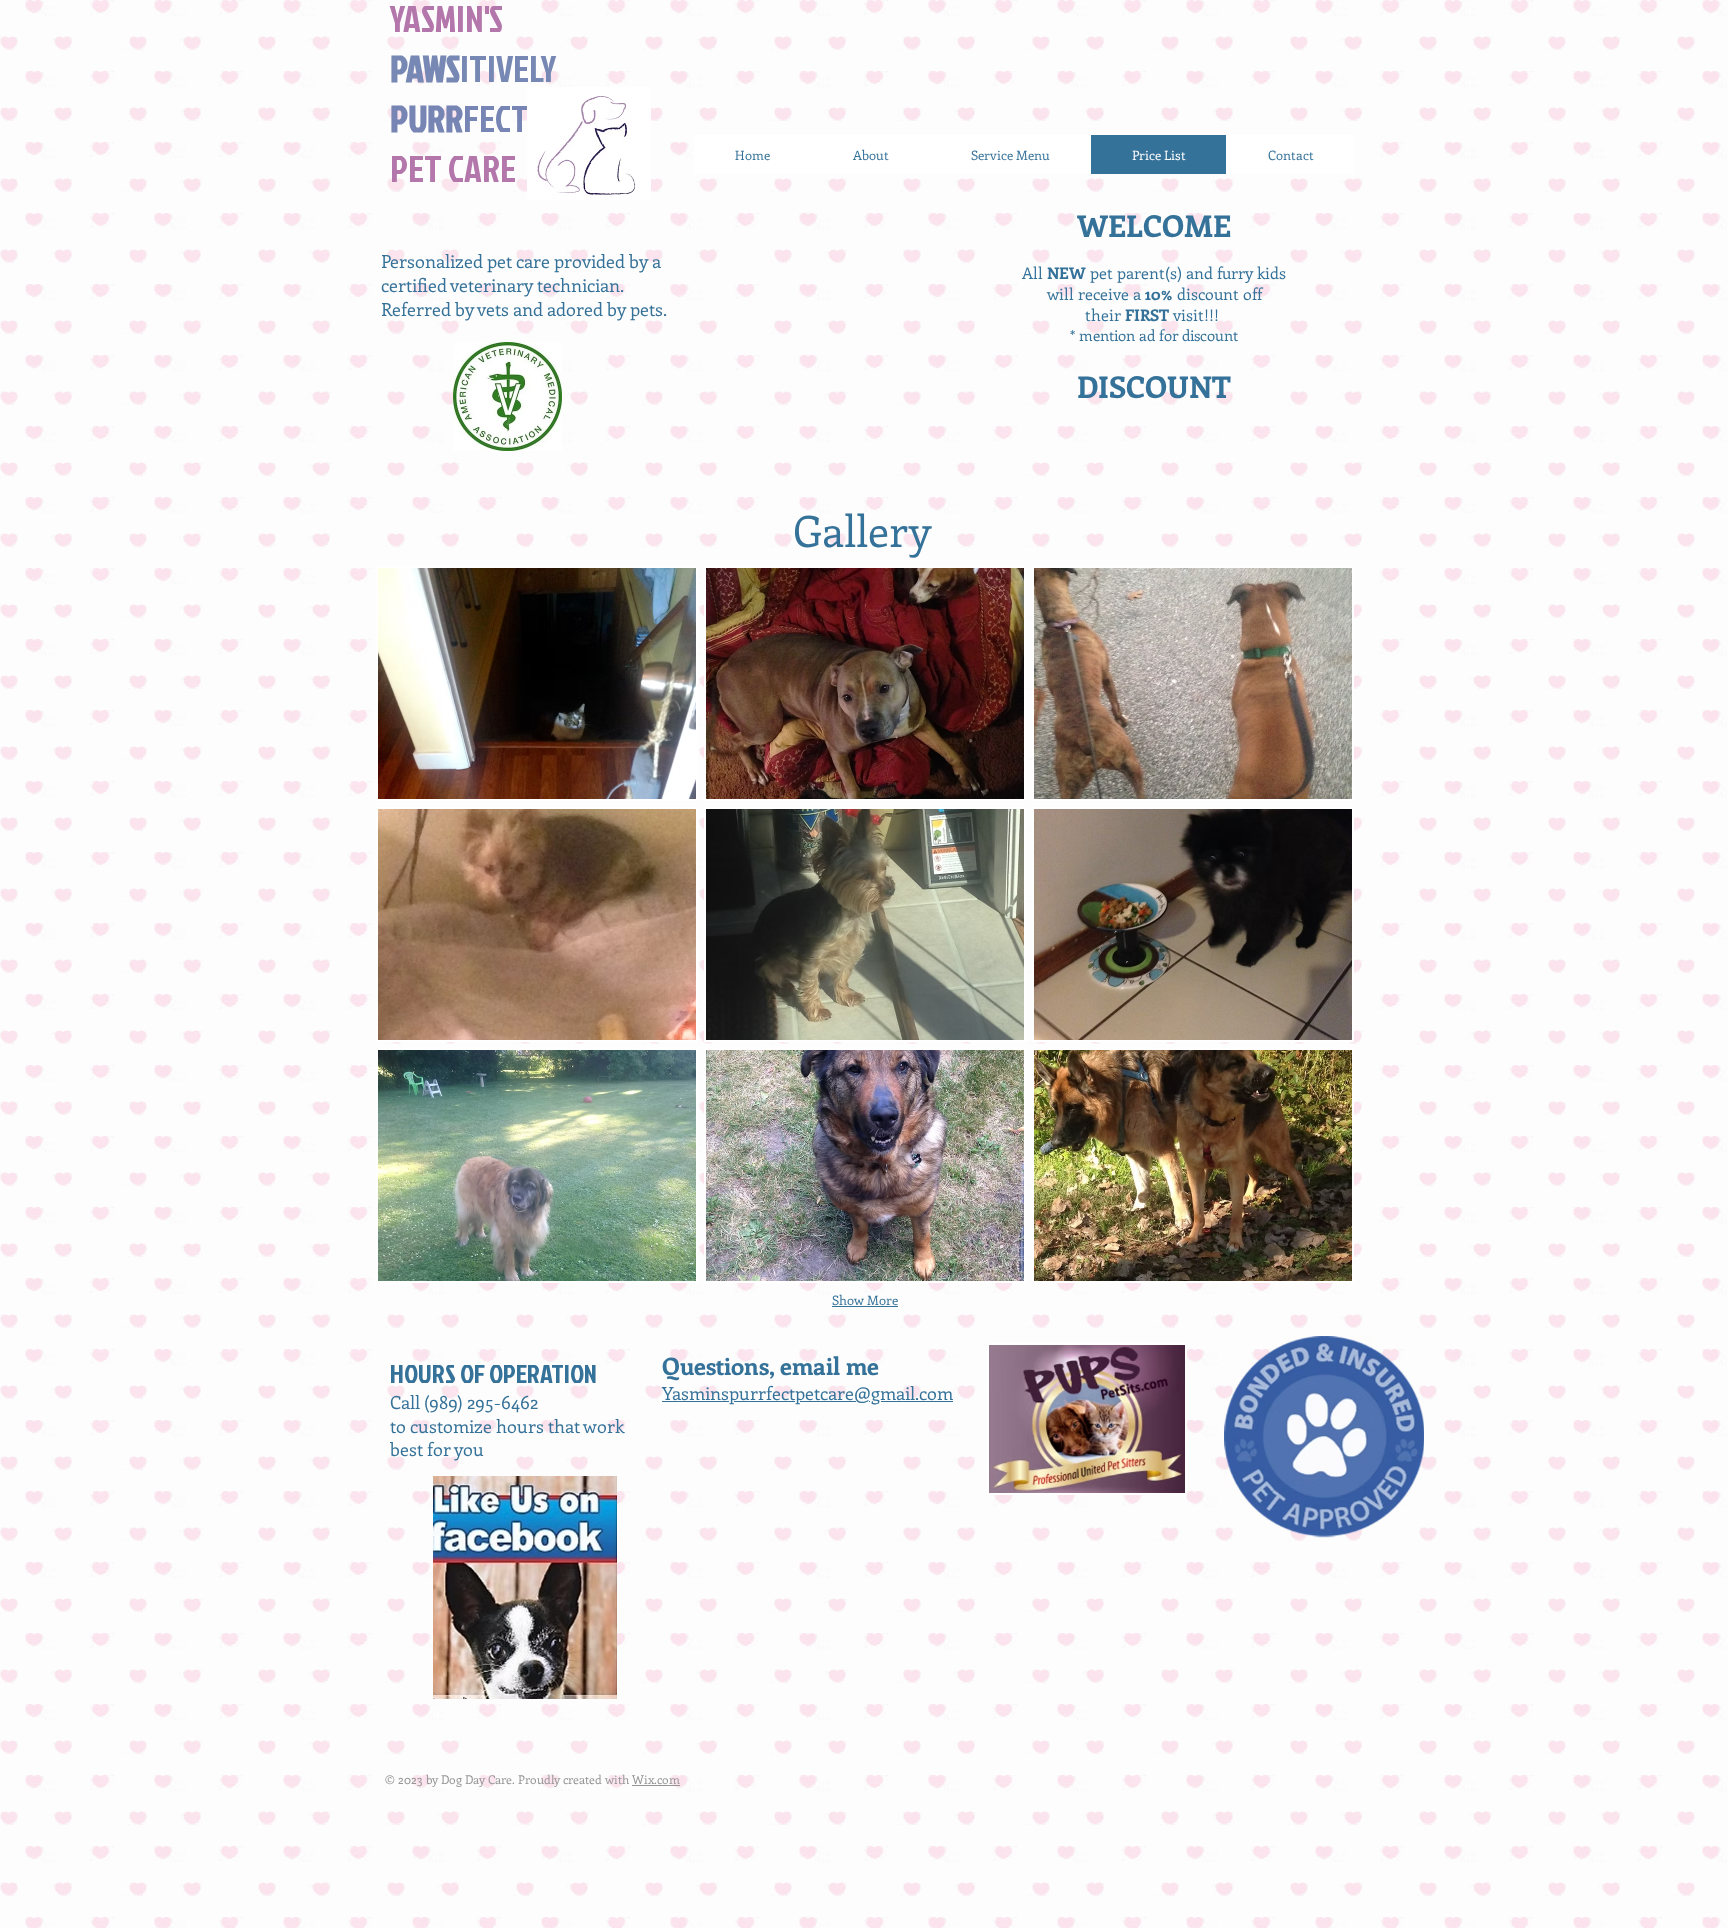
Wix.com (656, 1779)
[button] (537, 683)
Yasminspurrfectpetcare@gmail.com (807, 1393)
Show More (865, 1299)
